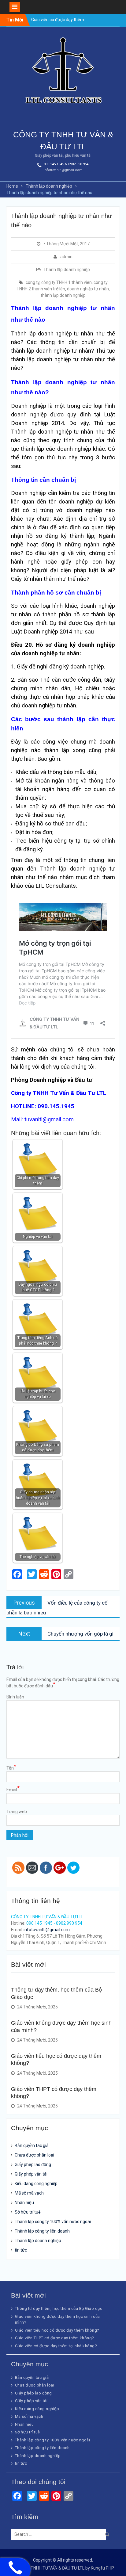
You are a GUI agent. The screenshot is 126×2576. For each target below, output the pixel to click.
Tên (11, 1768)
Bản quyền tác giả (32, 2145)
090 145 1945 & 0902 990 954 (66, 164)
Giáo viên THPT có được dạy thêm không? (55, 2338)
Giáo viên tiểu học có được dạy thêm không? (57, 2330)
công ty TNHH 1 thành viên (67, 282)
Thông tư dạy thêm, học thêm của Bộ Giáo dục (59, 2308)
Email (13, 1789)
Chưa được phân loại (34, 2155)
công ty (33, 282)
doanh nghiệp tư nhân (88, 289)
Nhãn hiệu (24, 2203)
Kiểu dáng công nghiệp (36, 2184)
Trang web (17, 1812)
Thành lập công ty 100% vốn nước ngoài (53, 2222)
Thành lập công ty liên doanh (42, 2231)
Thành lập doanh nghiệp (67, 270)
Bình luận (15, 1697)
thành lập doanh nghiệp (63, 295)
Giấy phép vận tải (31, 2174)
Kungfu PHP (102, 2568)
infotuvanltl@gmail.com (63, 170)
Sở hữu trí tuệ (28, 2212)
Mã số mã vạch (29, 2193)
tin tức (21, 2250)
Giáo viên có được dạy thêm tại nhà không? (56, 2346)
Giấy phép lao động (33, 2165)
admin (66, 257)
